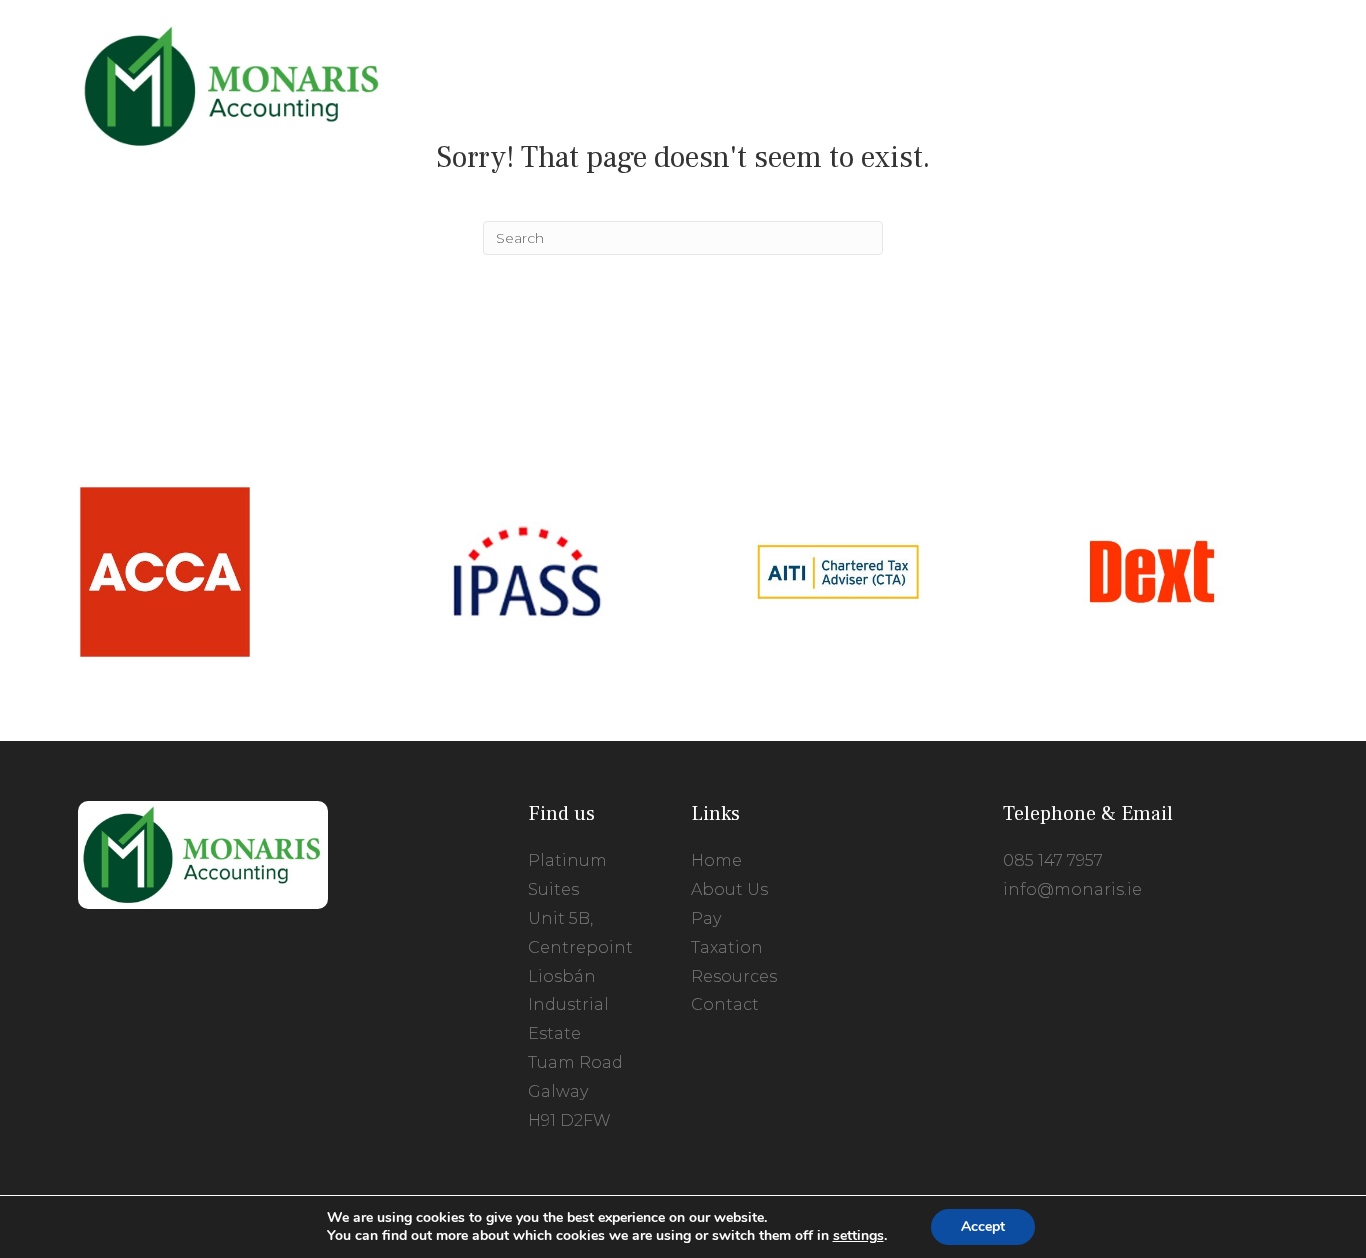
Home (716, 860)
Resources (734, 976)
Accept (983, 1226)
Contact (725, 1004)
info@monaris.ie (1072, 889)
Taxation (727, 947)
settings (858, 1236)
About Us (729, 889)
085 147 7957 (1053, 860)
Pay (706, 918)
